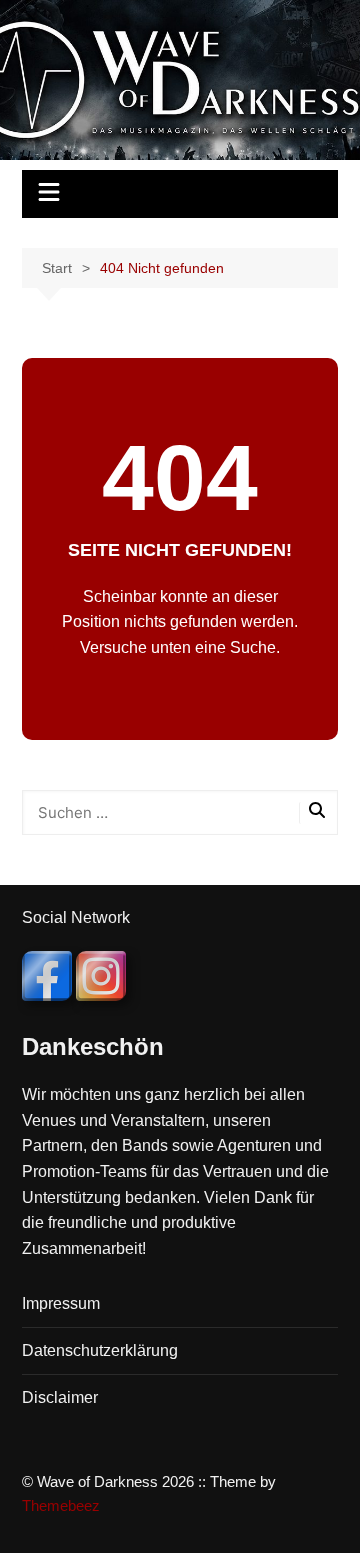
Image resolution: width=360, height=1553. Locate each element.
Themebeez (61, 1505)
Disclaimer (60, 1397)
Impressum (61, 1303)
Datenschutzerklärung (100, 1350)
